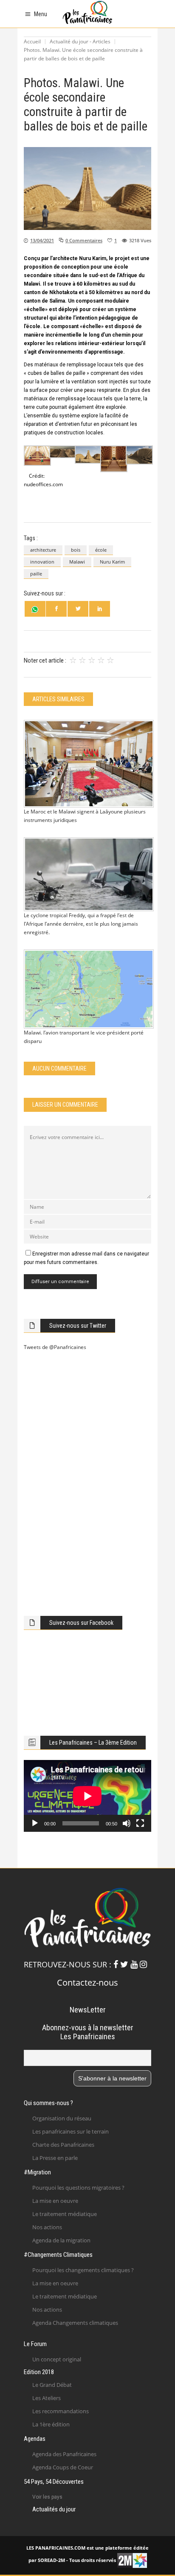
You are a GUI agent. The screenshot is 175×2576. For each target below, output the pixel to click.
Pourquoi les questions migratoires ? (78, 2188)
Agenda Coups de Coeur (63, 2467)
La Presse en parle (55, 2158)
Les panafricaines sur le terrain (71, 2131)
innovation (42, 562)
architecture (43, 550)
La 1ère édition (51, 2424)
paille (36, 574)
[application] (87, 1796)
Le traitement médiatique (65, 2214)
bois (76, 550)
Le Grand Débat (52, 2385)
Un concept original (57, 2359)
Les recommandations (61, 2411)
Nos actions (47, 2227)
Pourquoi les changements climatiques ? (83, 2270)
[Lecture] (35, 1823)
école (101, 550)
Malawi (77, 562)
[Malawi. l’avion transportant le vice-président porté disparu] (87, 989)
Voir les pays (47, 2497)
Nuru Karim (112, 562)
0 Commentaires (84, 240)
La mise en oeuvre (55, 2201)
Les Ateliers (47, 2398)
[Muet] (127, 1823)
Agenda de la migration (61, 2240)
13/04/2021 (42, 240)
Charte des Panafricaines (63, 2145)
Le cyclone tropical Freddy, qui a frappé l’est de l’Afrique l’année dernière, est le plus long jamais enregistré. (81, 924)
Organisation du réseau (62, 2118)
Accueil (32, 41)
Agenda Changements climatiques (75, 2323)
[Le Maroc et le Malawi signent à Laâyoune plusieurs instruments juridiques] (87, 764)
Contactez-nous (87, 1982)
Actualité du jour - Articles (80, 41)
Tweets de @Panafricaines (55, 1347)
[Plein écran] (140, 1823)
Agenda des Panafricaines (64, 2454)
